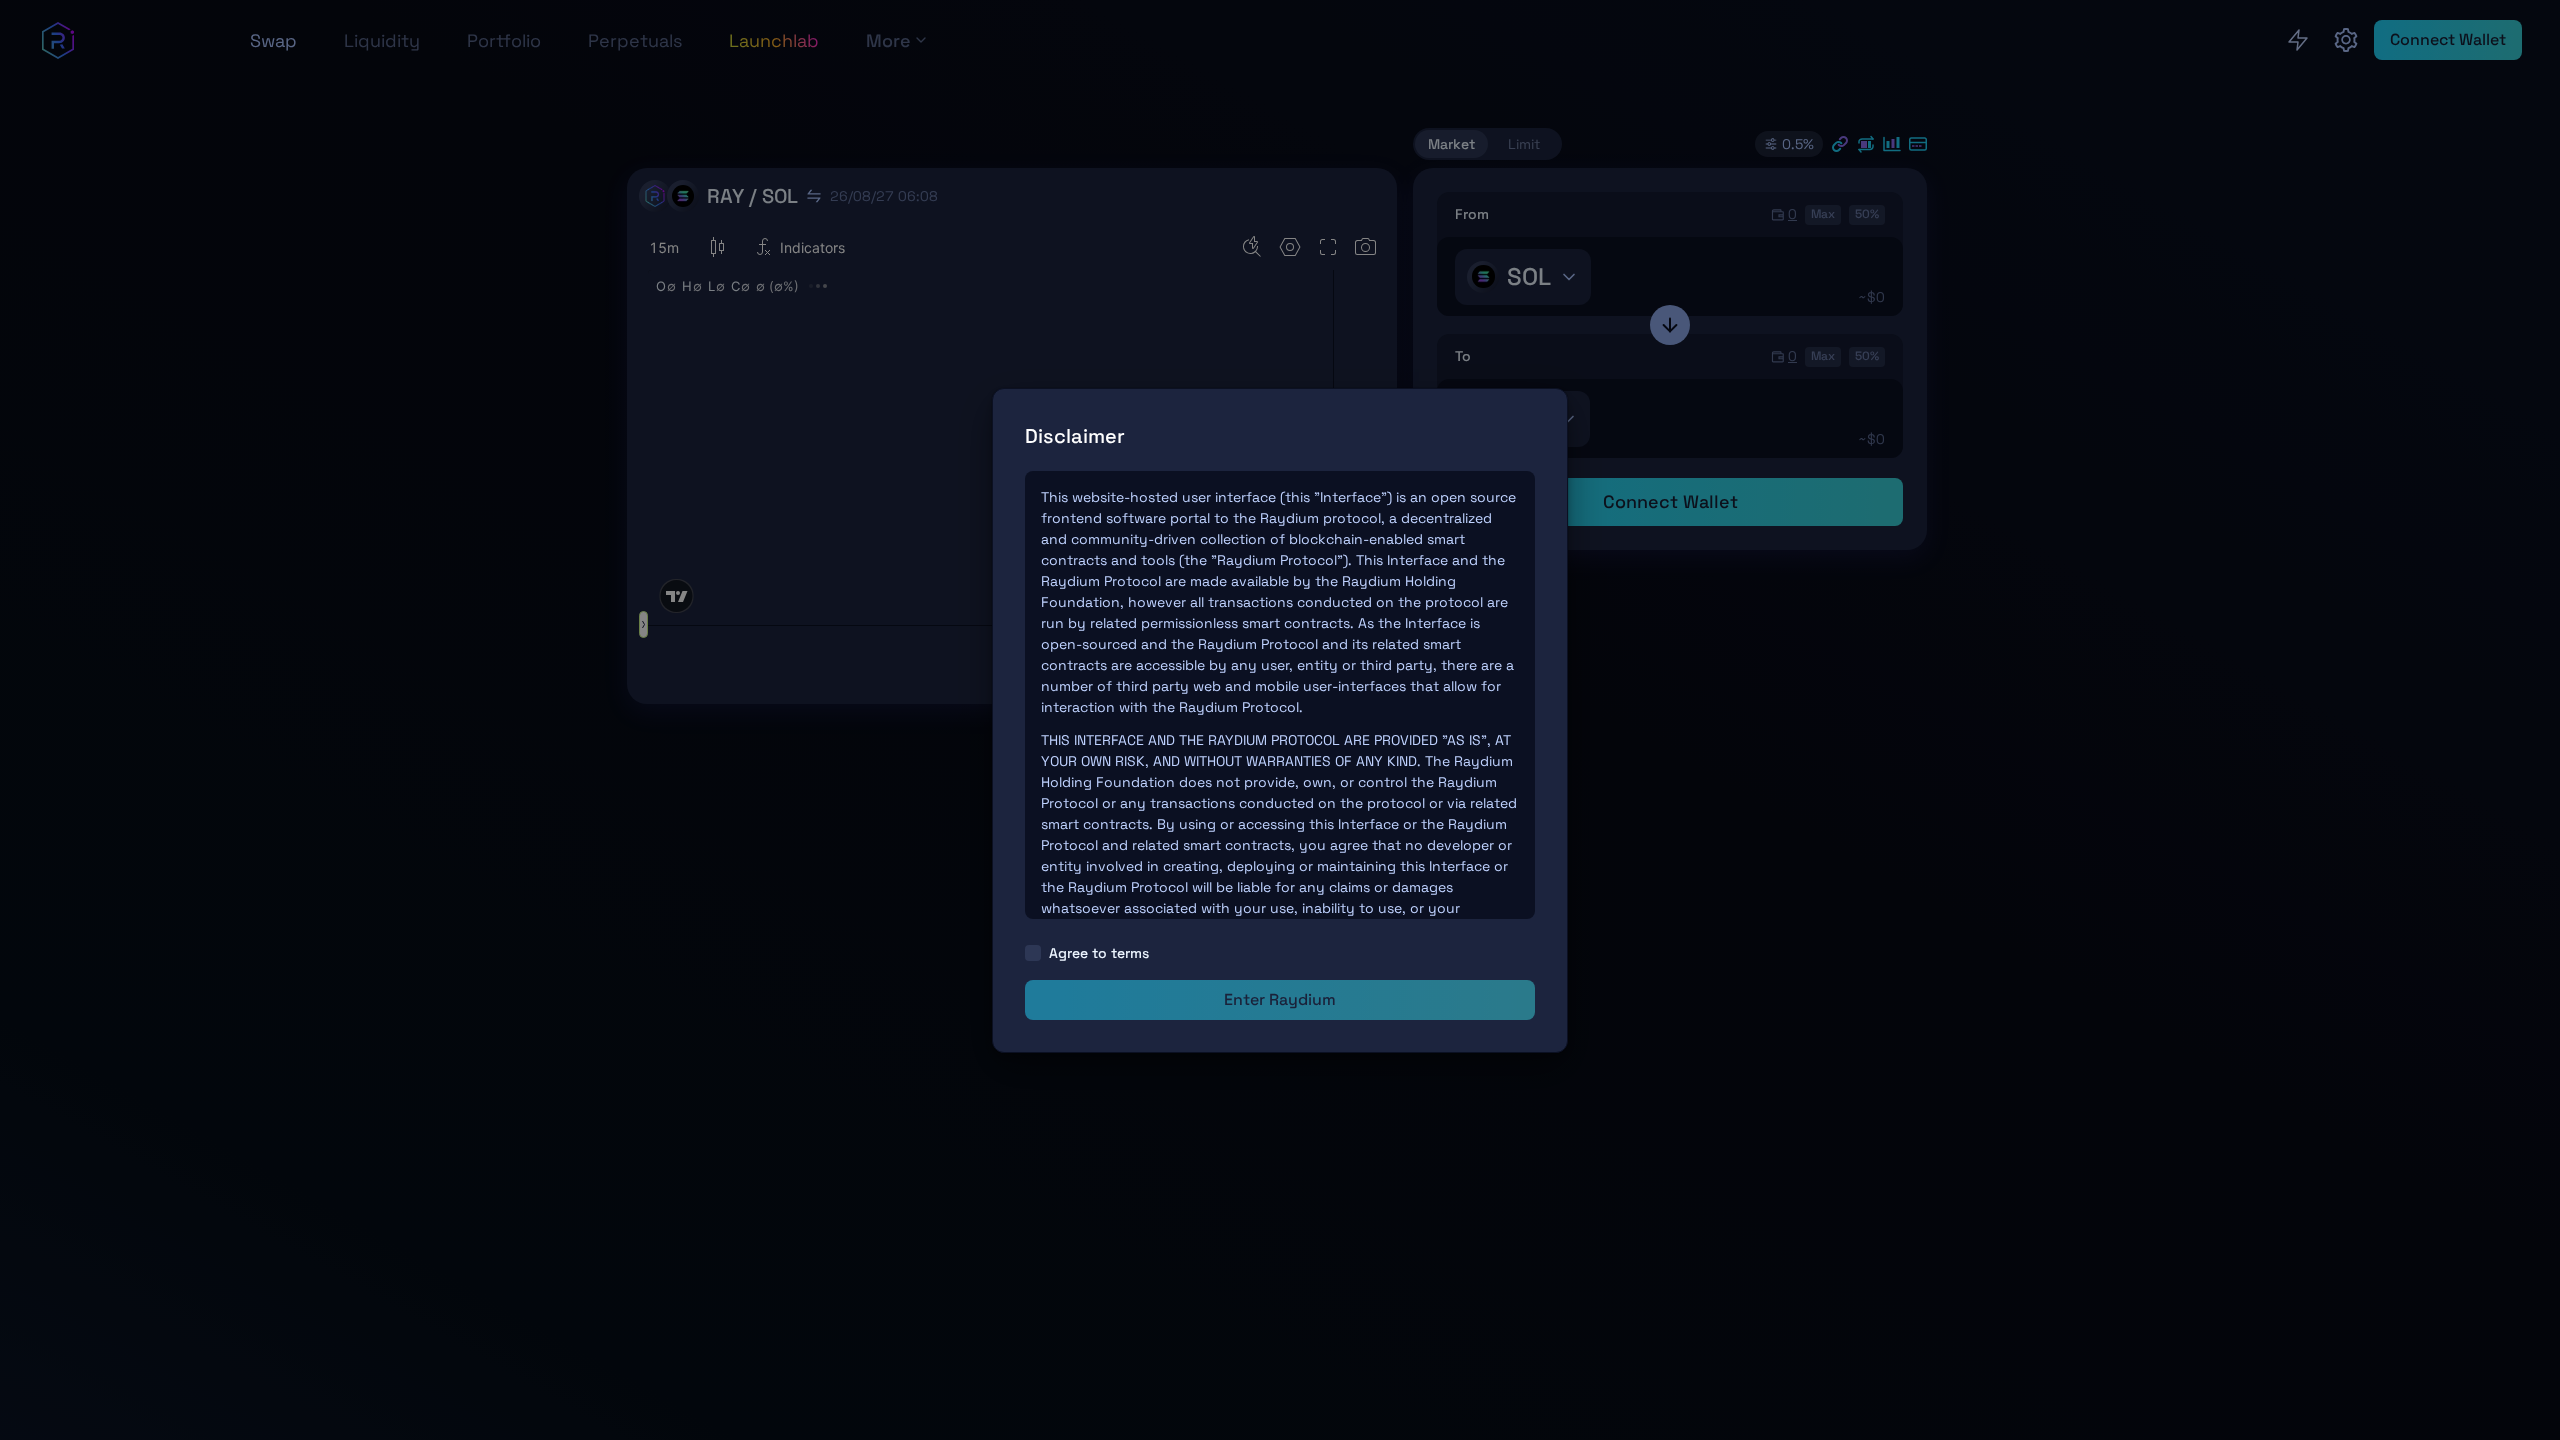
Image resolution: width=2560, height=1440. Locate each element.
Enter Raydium (1280, 999)
